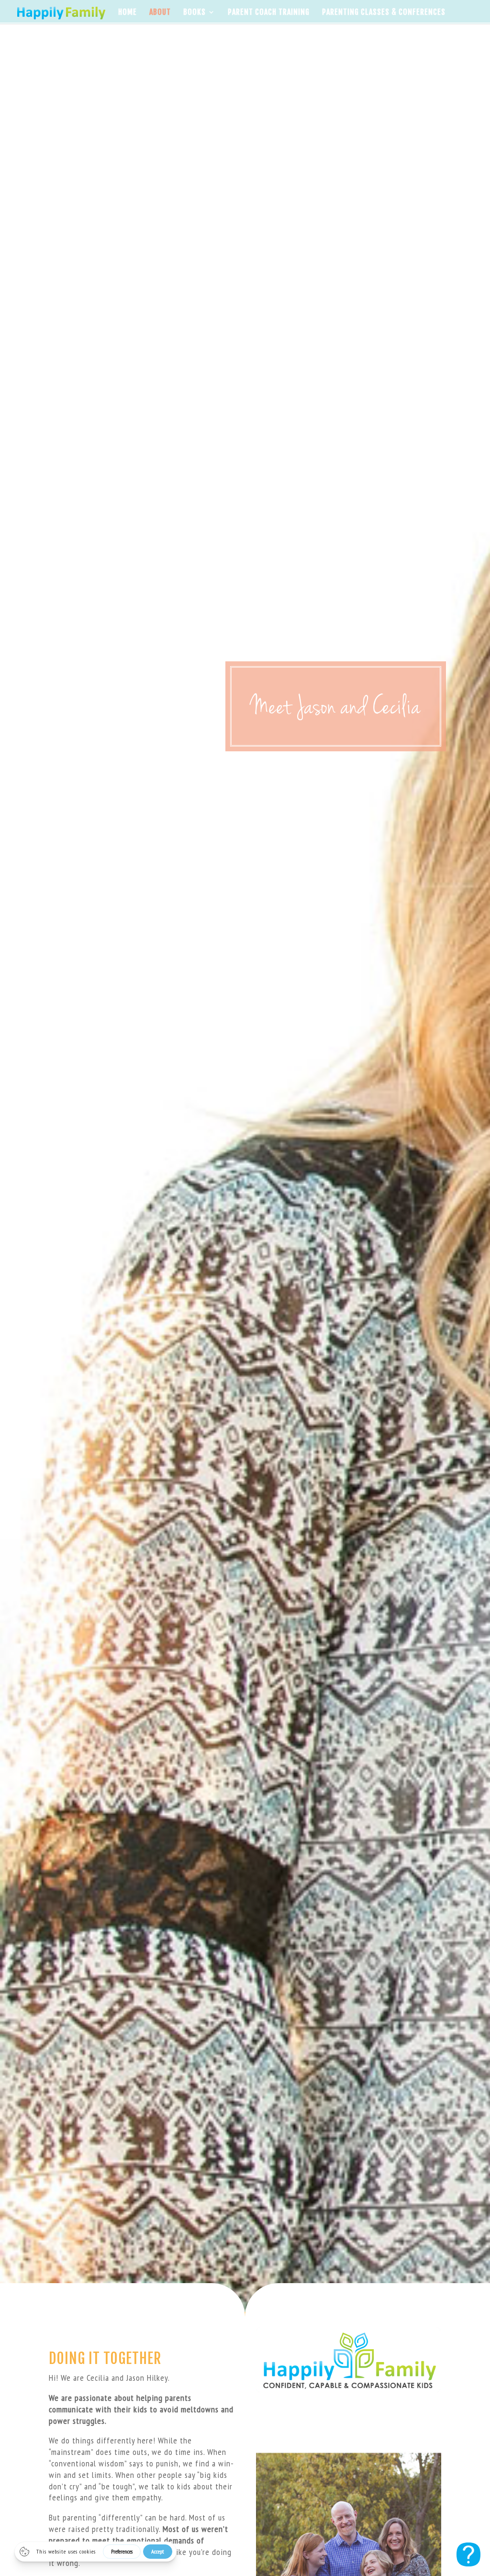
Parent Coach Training (269, 13)
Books (195, 13)
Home (128, 13)
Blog (127, 35)
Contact (163, 35)
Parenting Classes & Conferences (384, 13)
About (160, 13)
